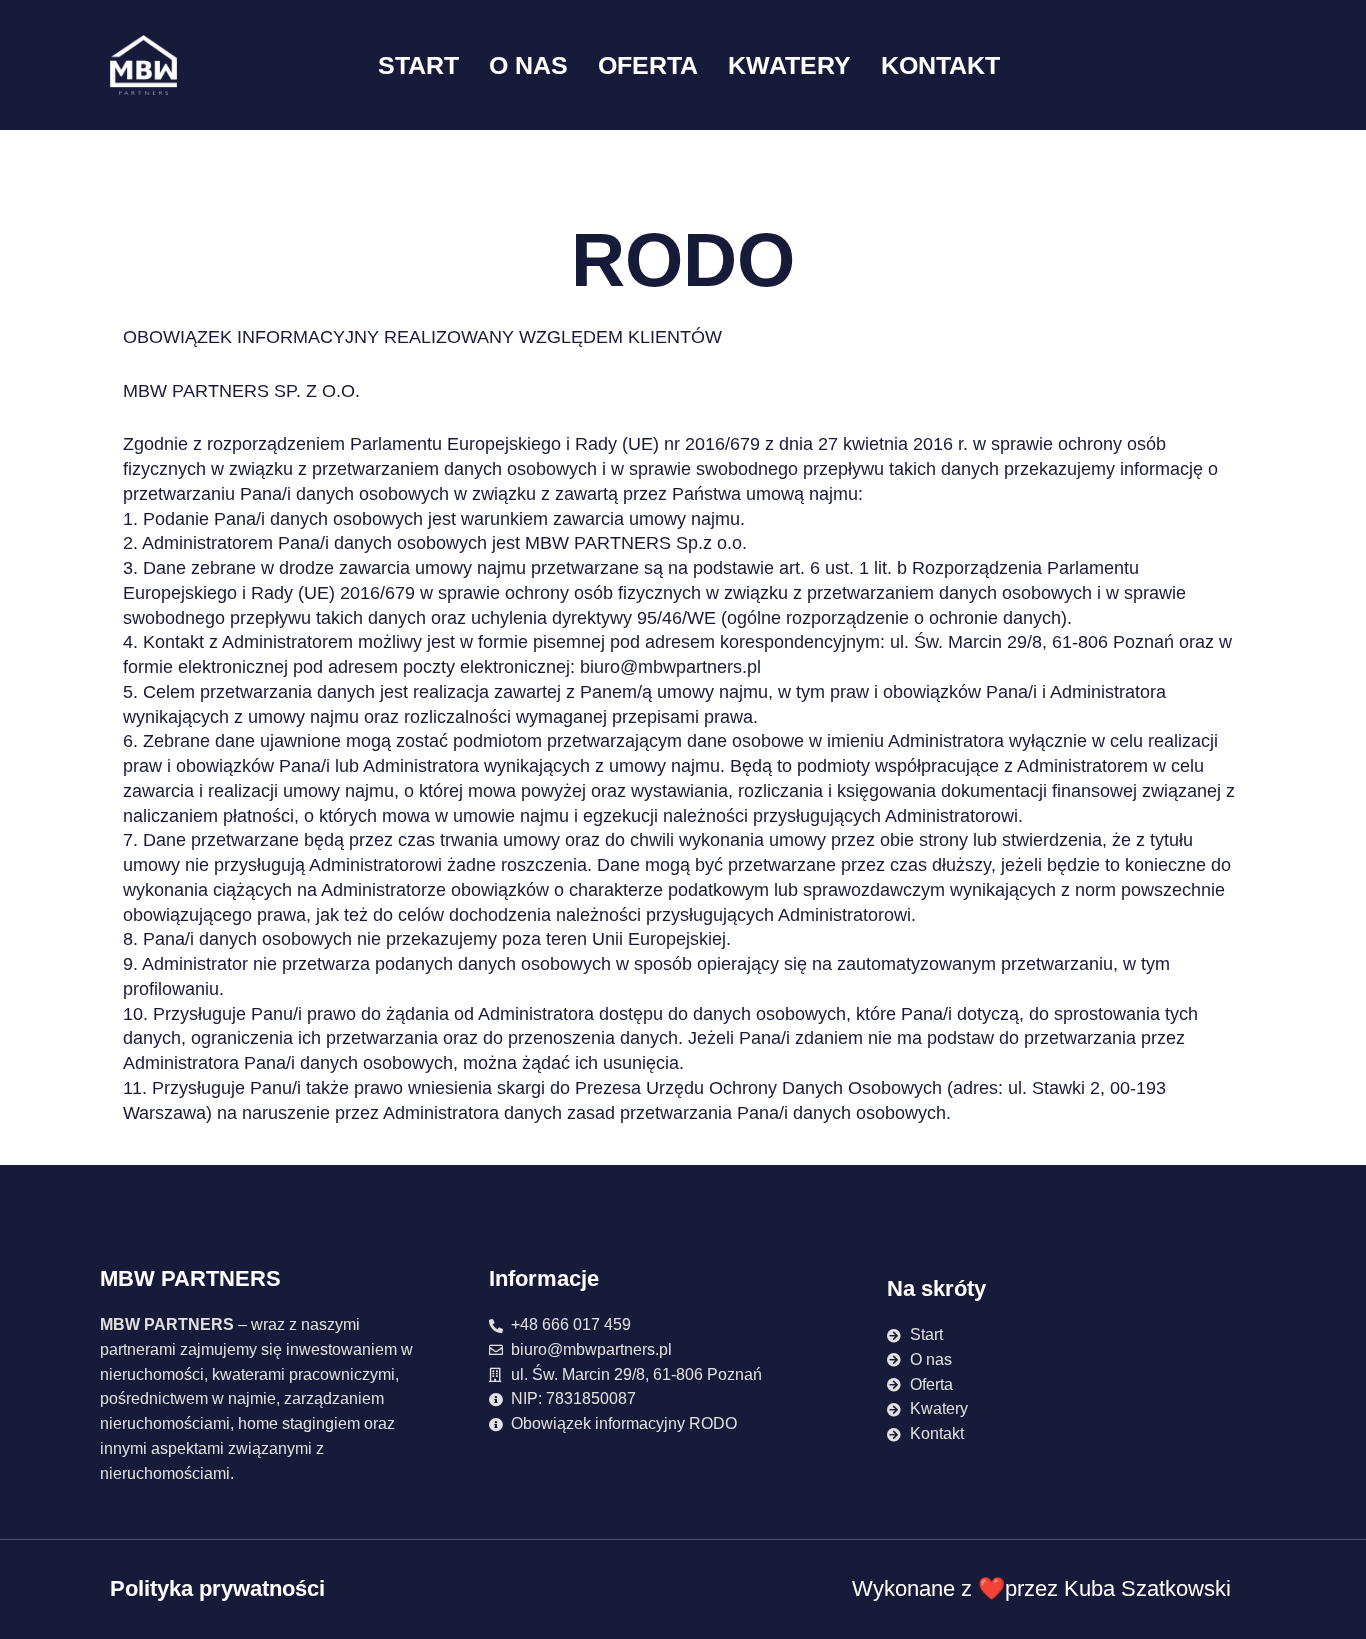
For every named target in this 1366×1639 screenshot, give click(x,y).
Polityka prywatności (217, 1588)
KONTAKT (940, 65)
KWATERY (789, 65)
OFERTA (648, 65)
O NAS (528, 65)
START (418, 65)
